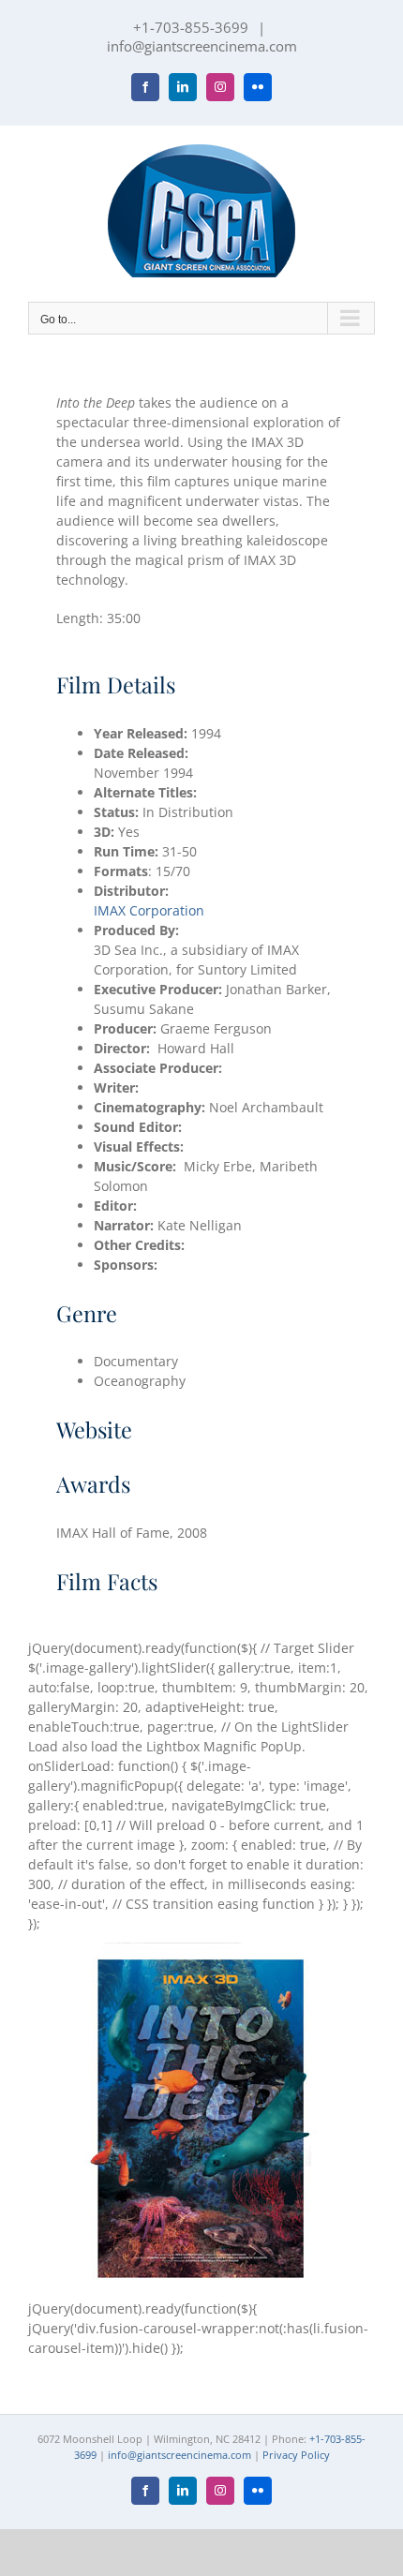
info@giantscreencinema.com (202, 46)
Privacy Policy (296, 2455)
